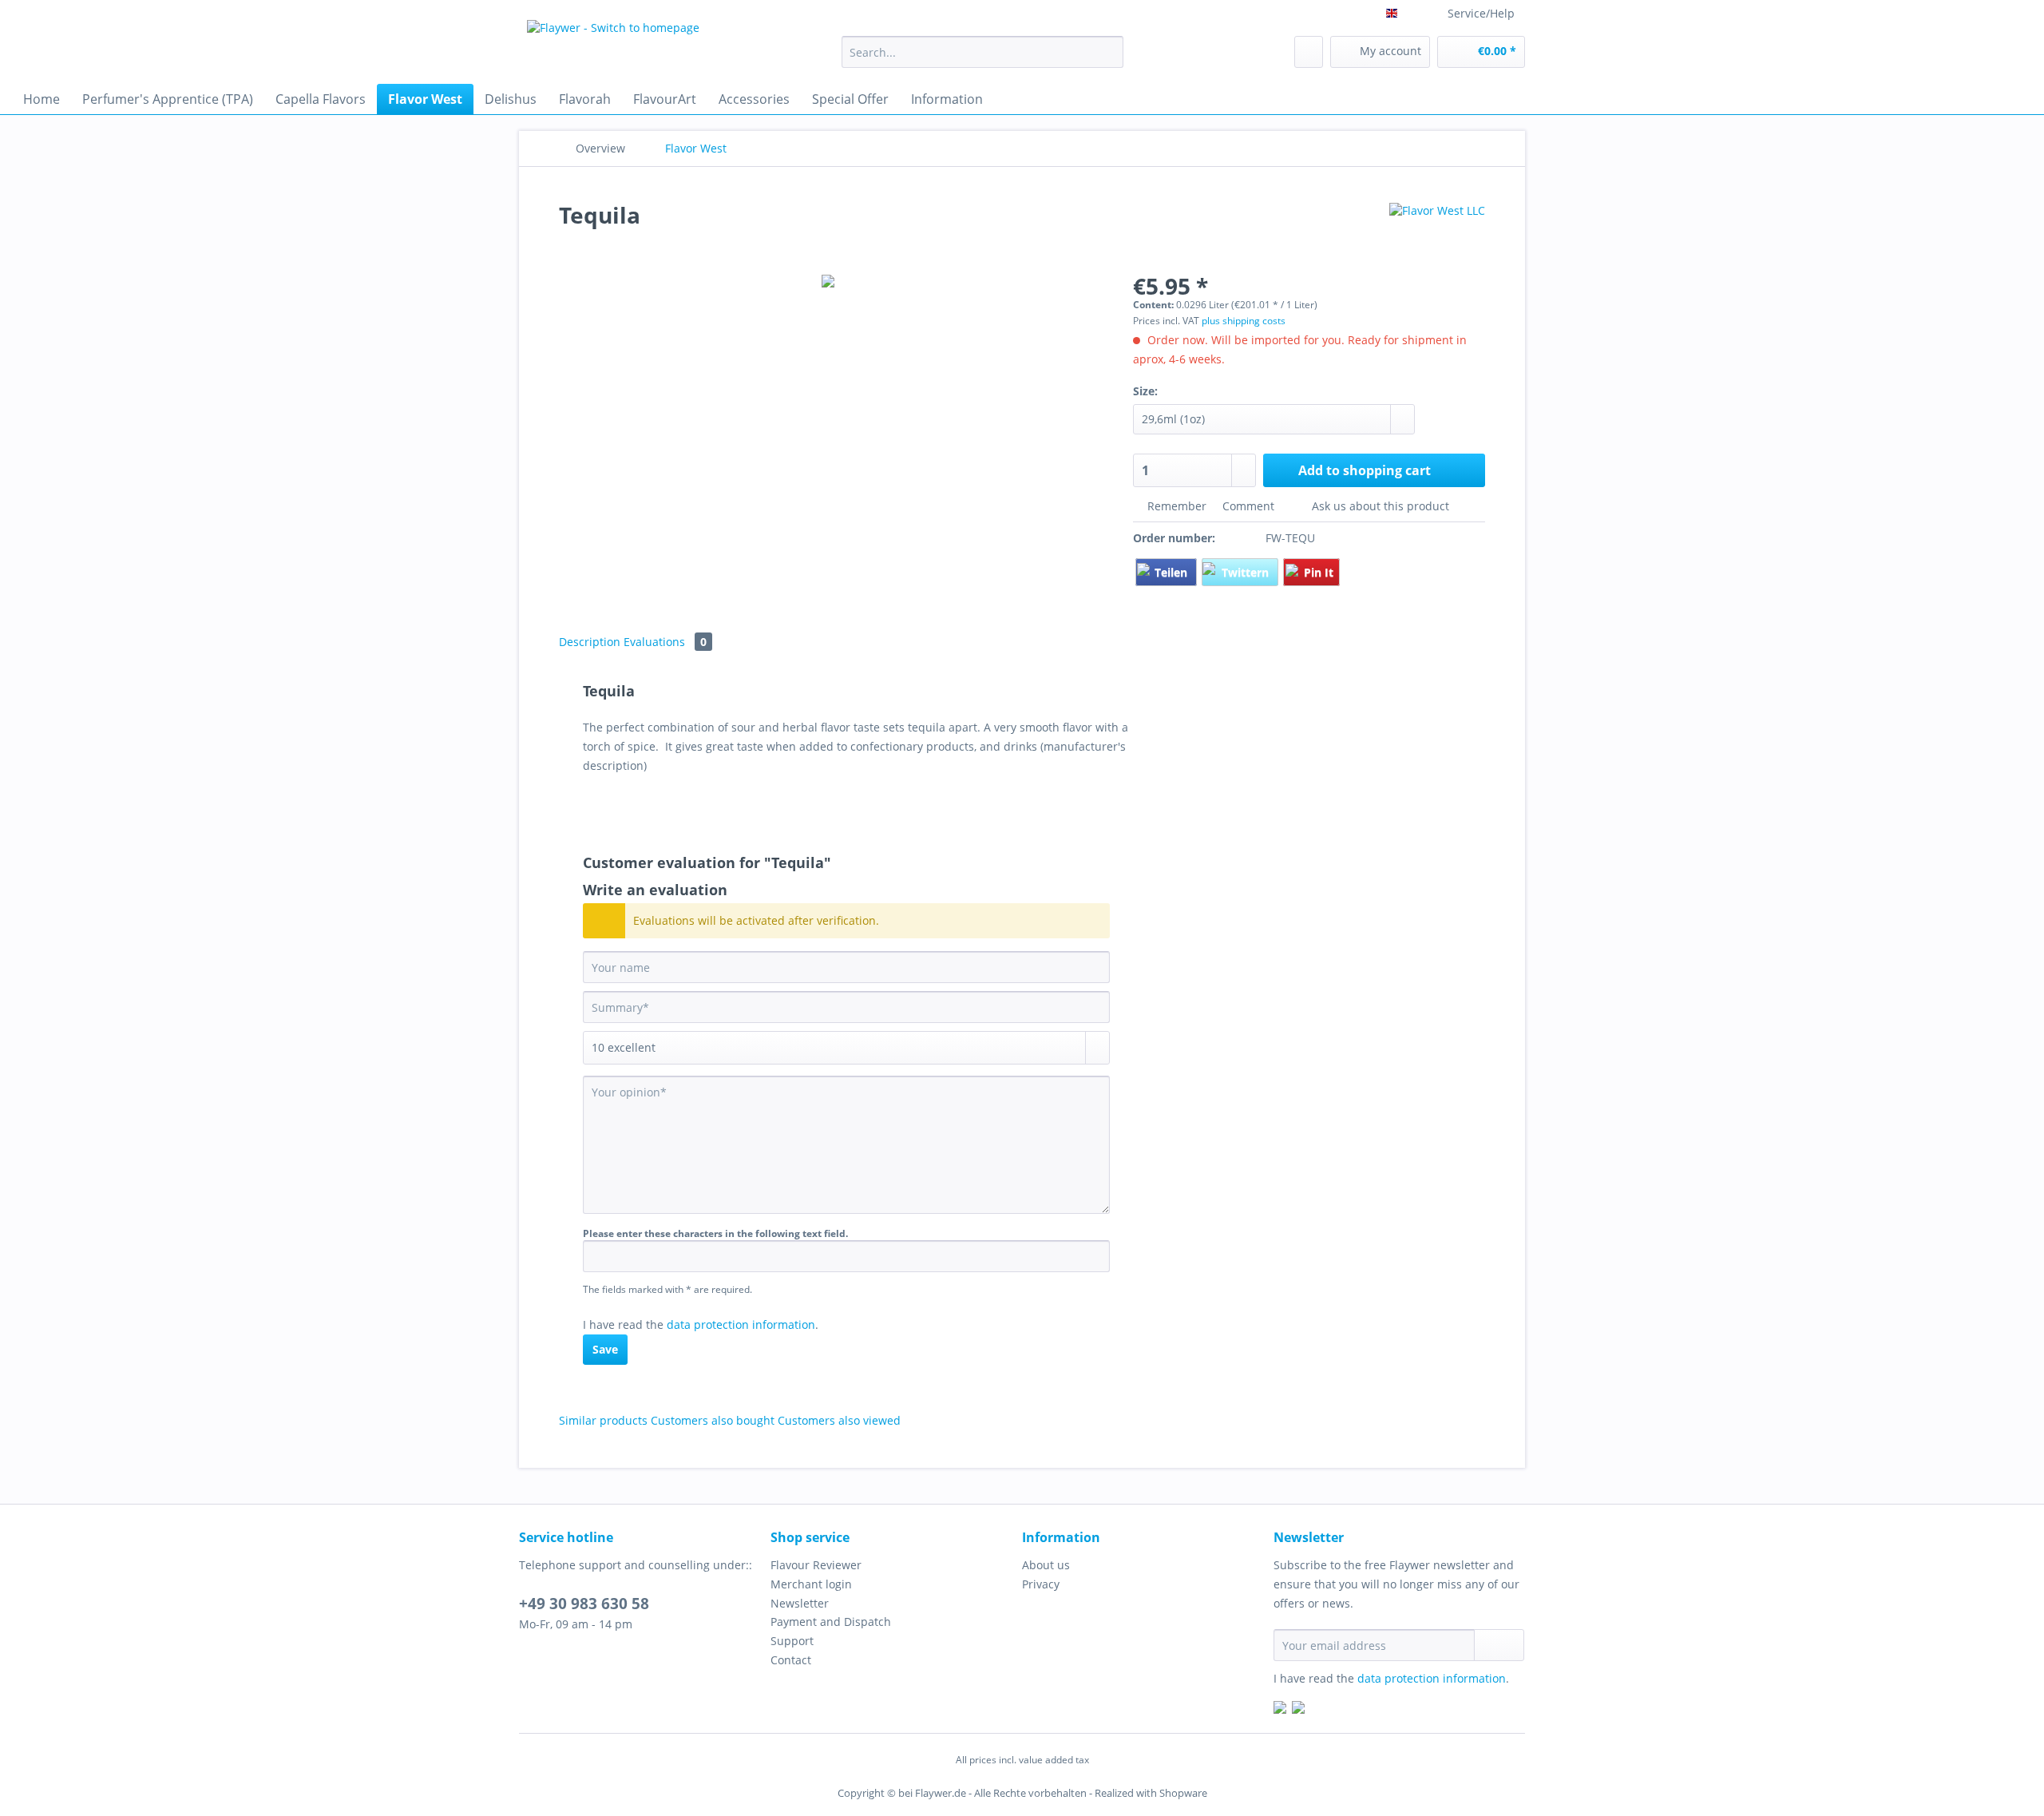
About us (1046, 1565)
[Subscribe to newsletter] (1499, 1645)
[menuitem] (982, 59)
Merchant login (811, 1584)
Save (605, 1349)
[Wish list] (1309, 52)
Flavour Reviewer (816, 1565)
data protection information (741, 1324)
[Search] (1109, 52)
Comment (1248, 506)
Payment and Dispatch (831, 1622)
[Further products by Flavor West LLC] (1437, 231)
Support (792, 1641)
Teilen (1173, 572)
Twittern (1247, 572)
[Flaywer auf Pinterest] (1298, 1709)
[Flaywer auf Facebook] (1280, 1709)
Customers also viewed (839, 1420)
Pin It (1319, 572)
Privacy (1041, 1584)
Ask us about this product (1379, 506)
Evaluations (665, 642)
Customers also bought (713, 1420)
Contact (791, 1660)
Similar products (603, 1420)
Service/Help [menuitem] (1481, 13)
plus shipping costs (1244, 321)
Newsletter (800, 1603)
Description (590, 642)
